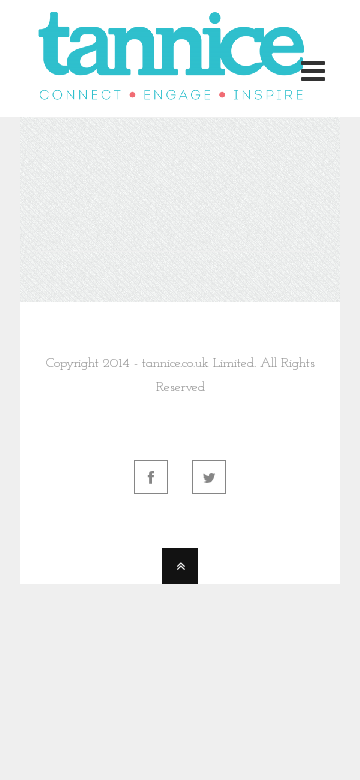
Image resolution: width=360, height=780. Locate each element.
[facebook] (151, 477)
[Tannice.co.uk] (174, 94)
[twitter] (209, 477)
